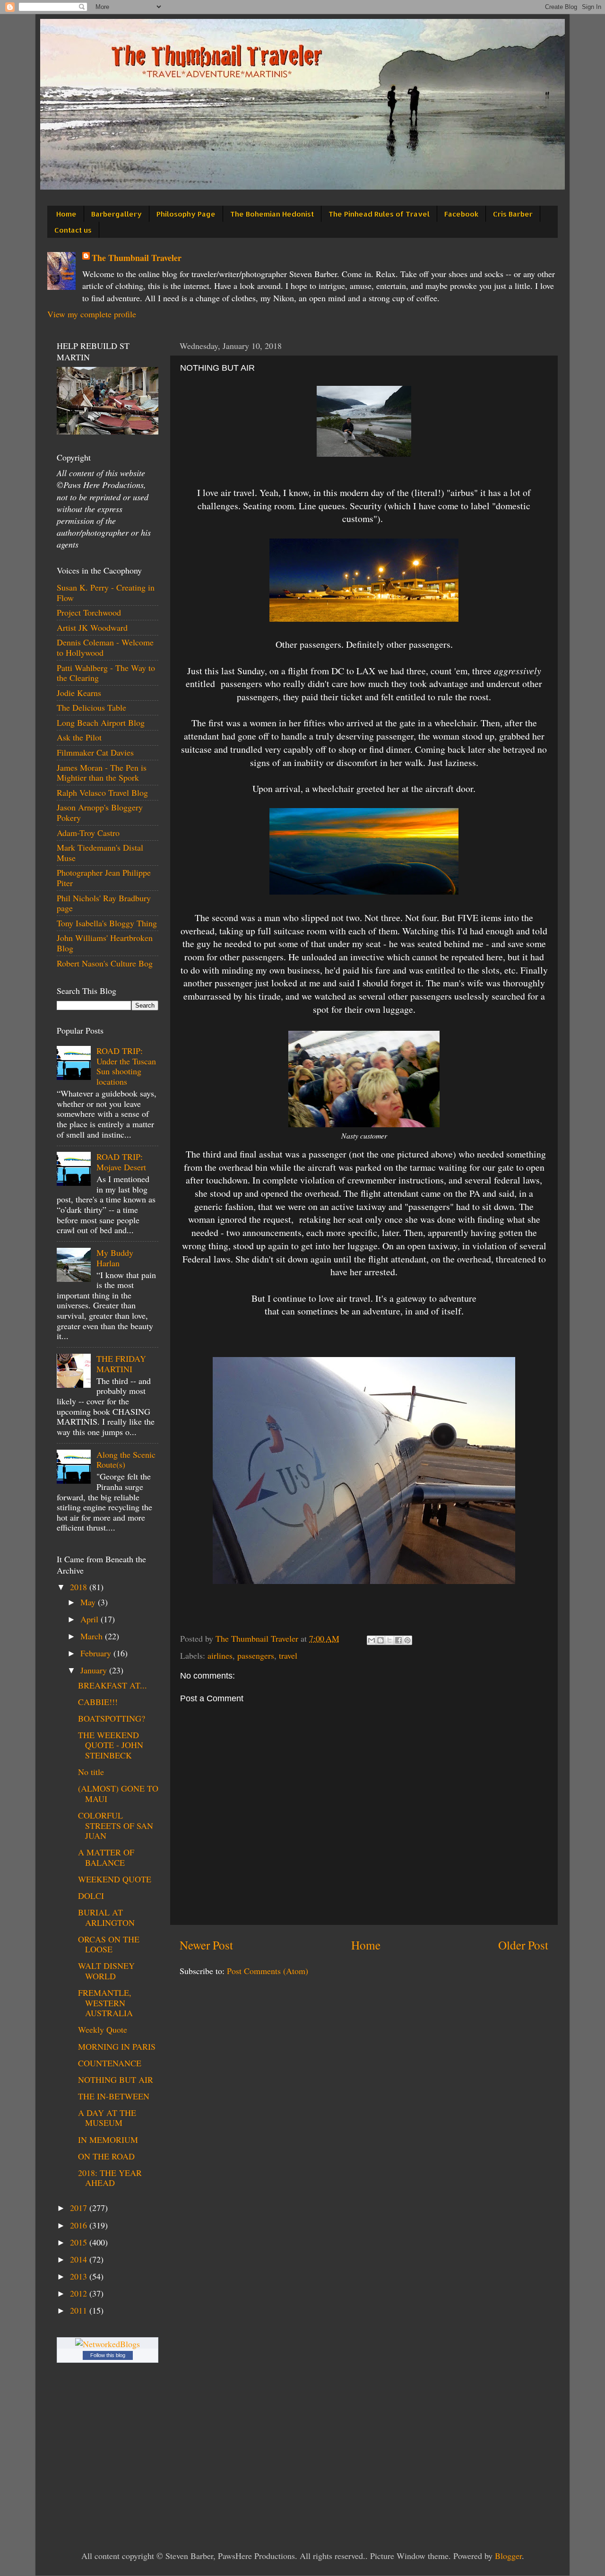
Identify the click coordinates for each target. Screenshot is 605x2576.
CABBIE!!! (98, 1702)
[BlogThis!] (380, 1640)
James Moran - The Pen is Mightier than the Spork (102, 773)
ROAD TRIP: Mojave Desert (121, 1162)
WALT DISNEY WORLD (106, 1971)
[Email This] (372, 1640)
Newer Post (206, 1945)
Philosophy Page (186, 214)
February (97, 1653)
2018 (80, 1587)
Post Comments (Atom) (268, 1971)
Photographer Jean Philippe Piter (104, 878)
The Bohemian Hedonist (272, 214)
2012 (80, 2293)
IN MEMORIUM (108, 2140)
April (91, 1619)
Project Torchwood (89, 612)
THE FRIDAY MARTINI (121, 1364)
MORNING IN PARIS (117, 2046)
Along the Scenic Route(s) (126, 1460)
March (93, 1636)
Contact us (73, 230)
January (95, 1670)
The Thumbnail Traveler (137, 258)
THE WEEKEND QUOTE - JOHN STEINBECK (111, 1745)
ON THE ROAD (106, 2156)
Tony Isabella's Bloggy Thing (107, 923)
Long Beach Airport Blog (101, 722)
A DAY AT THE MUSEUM (107, 2118)
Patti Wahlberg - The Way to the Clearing (106, 673)
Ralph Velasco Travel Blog (102, 792)
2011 (80, 2310)
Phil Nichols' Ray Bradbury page (104, 903)
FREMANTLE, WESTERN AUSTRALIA (105, 2003)
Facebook (461, 214)
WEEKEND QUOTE (115, 1879)
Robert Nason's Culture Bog (105, 963)
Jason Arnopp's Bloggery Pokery (100, 812)
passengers (256, 1655)
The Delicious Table (91, 707)
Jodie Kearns (79, 693)
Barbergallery (117, 214)
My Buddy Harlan (115, 1258)
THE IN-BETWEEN (114, 2096)
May (89, 1602)
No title (91, 1772)
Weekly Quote (103, 2029)
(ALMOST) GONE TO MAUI (118, 1793)
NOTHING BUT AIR (116, 2080)
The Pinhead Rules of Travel (379, 214)
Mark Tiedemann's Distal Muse (100, 853)
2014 (80, 2259)
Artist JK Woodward (92, 627)
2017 (80, 2208)
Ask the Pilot (79, 737)
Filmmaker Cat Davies (95, 752)
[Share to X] (389, 1640)
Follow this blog (108, 2355)
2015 (80, 2242)
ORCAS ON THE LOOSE (109, 1944)
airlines (220, 1655)
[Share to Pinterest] (407, 1640)
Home (66, 214)
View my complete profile (92, 314)
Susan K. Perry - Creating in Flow (106, 592)
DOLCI (91, 1896)
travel (288, 1655)
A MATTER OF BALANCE (106, 1857)
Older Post (523, 1945)
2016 (80, 2225)
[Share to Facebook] (398, 1640)
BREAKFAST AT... (112, 1685)
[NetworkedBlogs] (108, 2344)
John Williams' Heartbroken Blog (105, 943)
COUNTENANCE (110, 2063)
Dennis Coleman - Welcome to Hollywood (105, 647)
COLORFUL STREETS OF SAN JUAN (116, 1825)
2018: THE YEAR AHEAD (110, 2178)
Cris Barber (513, 214)
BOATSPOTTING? (112, 1718)
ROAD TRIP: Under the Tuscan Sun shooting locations (126, 1066)
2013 (80, 2276)
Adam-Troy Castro (88, 833)
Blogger (508, 2556)
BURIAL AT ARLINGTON (106, 1917)
